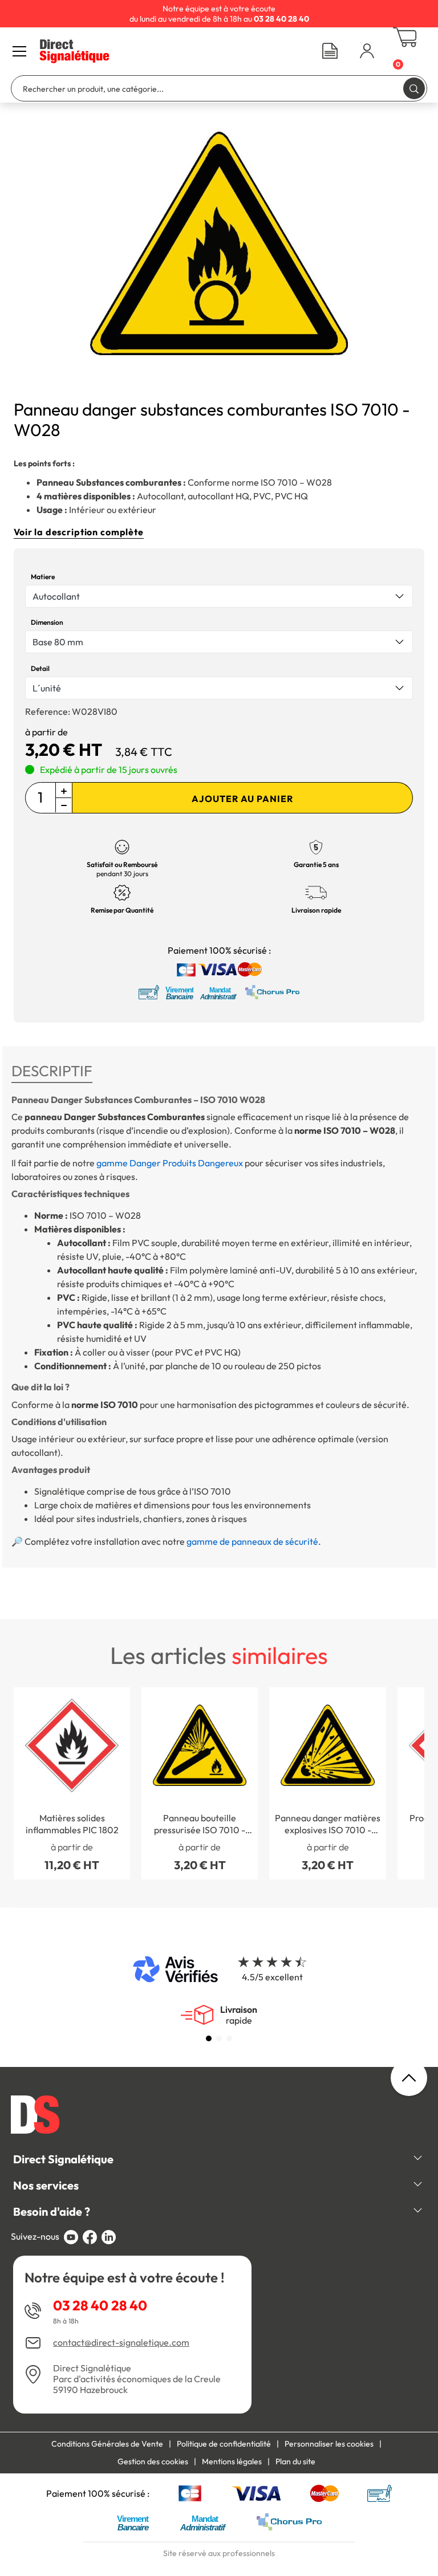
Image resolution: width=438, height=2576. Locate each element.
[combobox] (219, 596)
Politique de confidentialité (224, 2444)
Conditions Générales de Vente (107, 2444)
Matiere (43, 577)
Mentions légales (232, 2461)
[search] (414, 88)
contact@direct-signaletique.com (121, 2343)
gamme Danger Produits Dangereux (170, 1163)
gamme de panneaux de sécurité (252, 1541)
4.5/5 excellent (272, 1977)
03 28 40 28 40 (100, 2305)
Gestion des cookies (153, 2461)
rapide (239, 2015)
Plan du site (295, 2461)
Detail (40, 668)
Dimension (47, 622)
